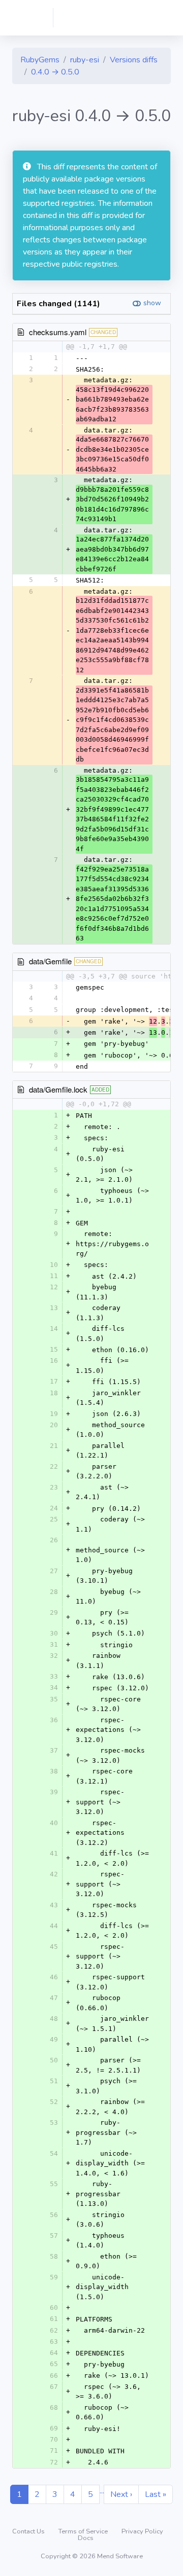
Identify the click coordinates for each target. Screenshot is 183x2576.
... (102, 2491)
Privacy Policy (142, 2531)
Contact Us (29, 2531)
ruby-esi (85, 60)
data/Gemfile (50, 961)
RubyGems (40, 60)
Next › (121, 2494)
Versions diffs (134, 60)
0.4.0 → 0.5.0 (55, 72)
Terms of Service (84, 2531)
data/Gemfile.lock (58, 1089)
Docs (86, 2538)
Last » (156, 2494)
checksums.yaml (58, 332)
